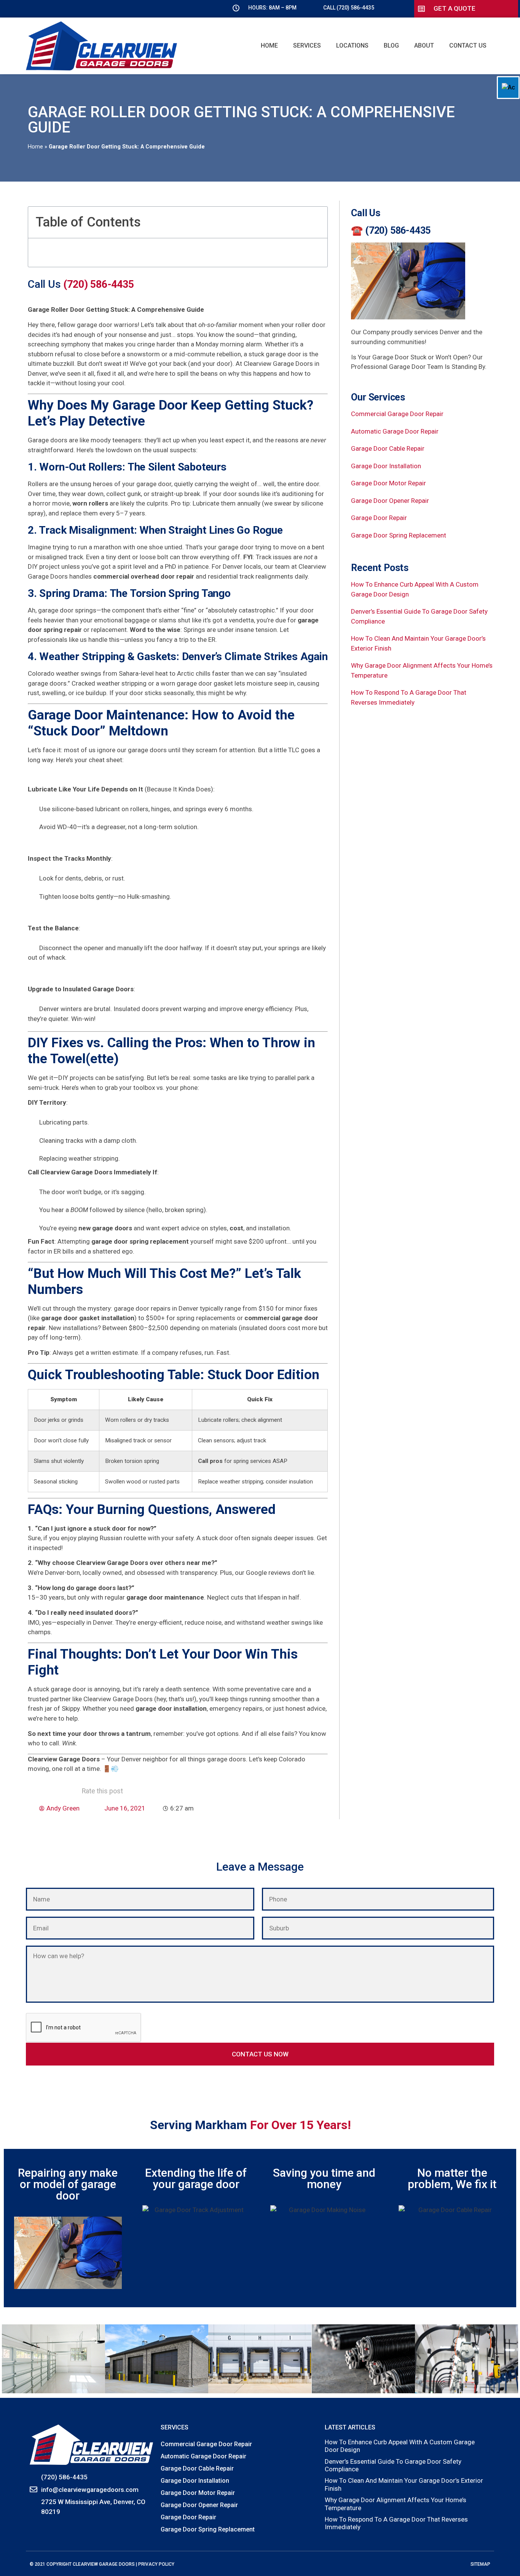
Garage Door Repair (379, 518)
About (424, 45)
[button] (317, 222)
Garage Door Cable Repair (388, 448)
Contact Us (468, 45)
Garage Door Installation (386, 466)
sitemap (480, 2564)
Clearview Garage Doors (104, 2564)
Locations (352, 45)
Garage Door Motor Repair (388, 483)
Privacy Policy (156, 2564)
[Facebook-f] (34, 2529)
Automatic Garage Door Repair (395, 431)
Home (269, 45)
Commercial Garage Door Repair (397, 414)
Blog (391, 45)
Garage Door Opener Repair (390, 501)
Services (307, 45)
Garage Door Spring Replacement (399, 535)
